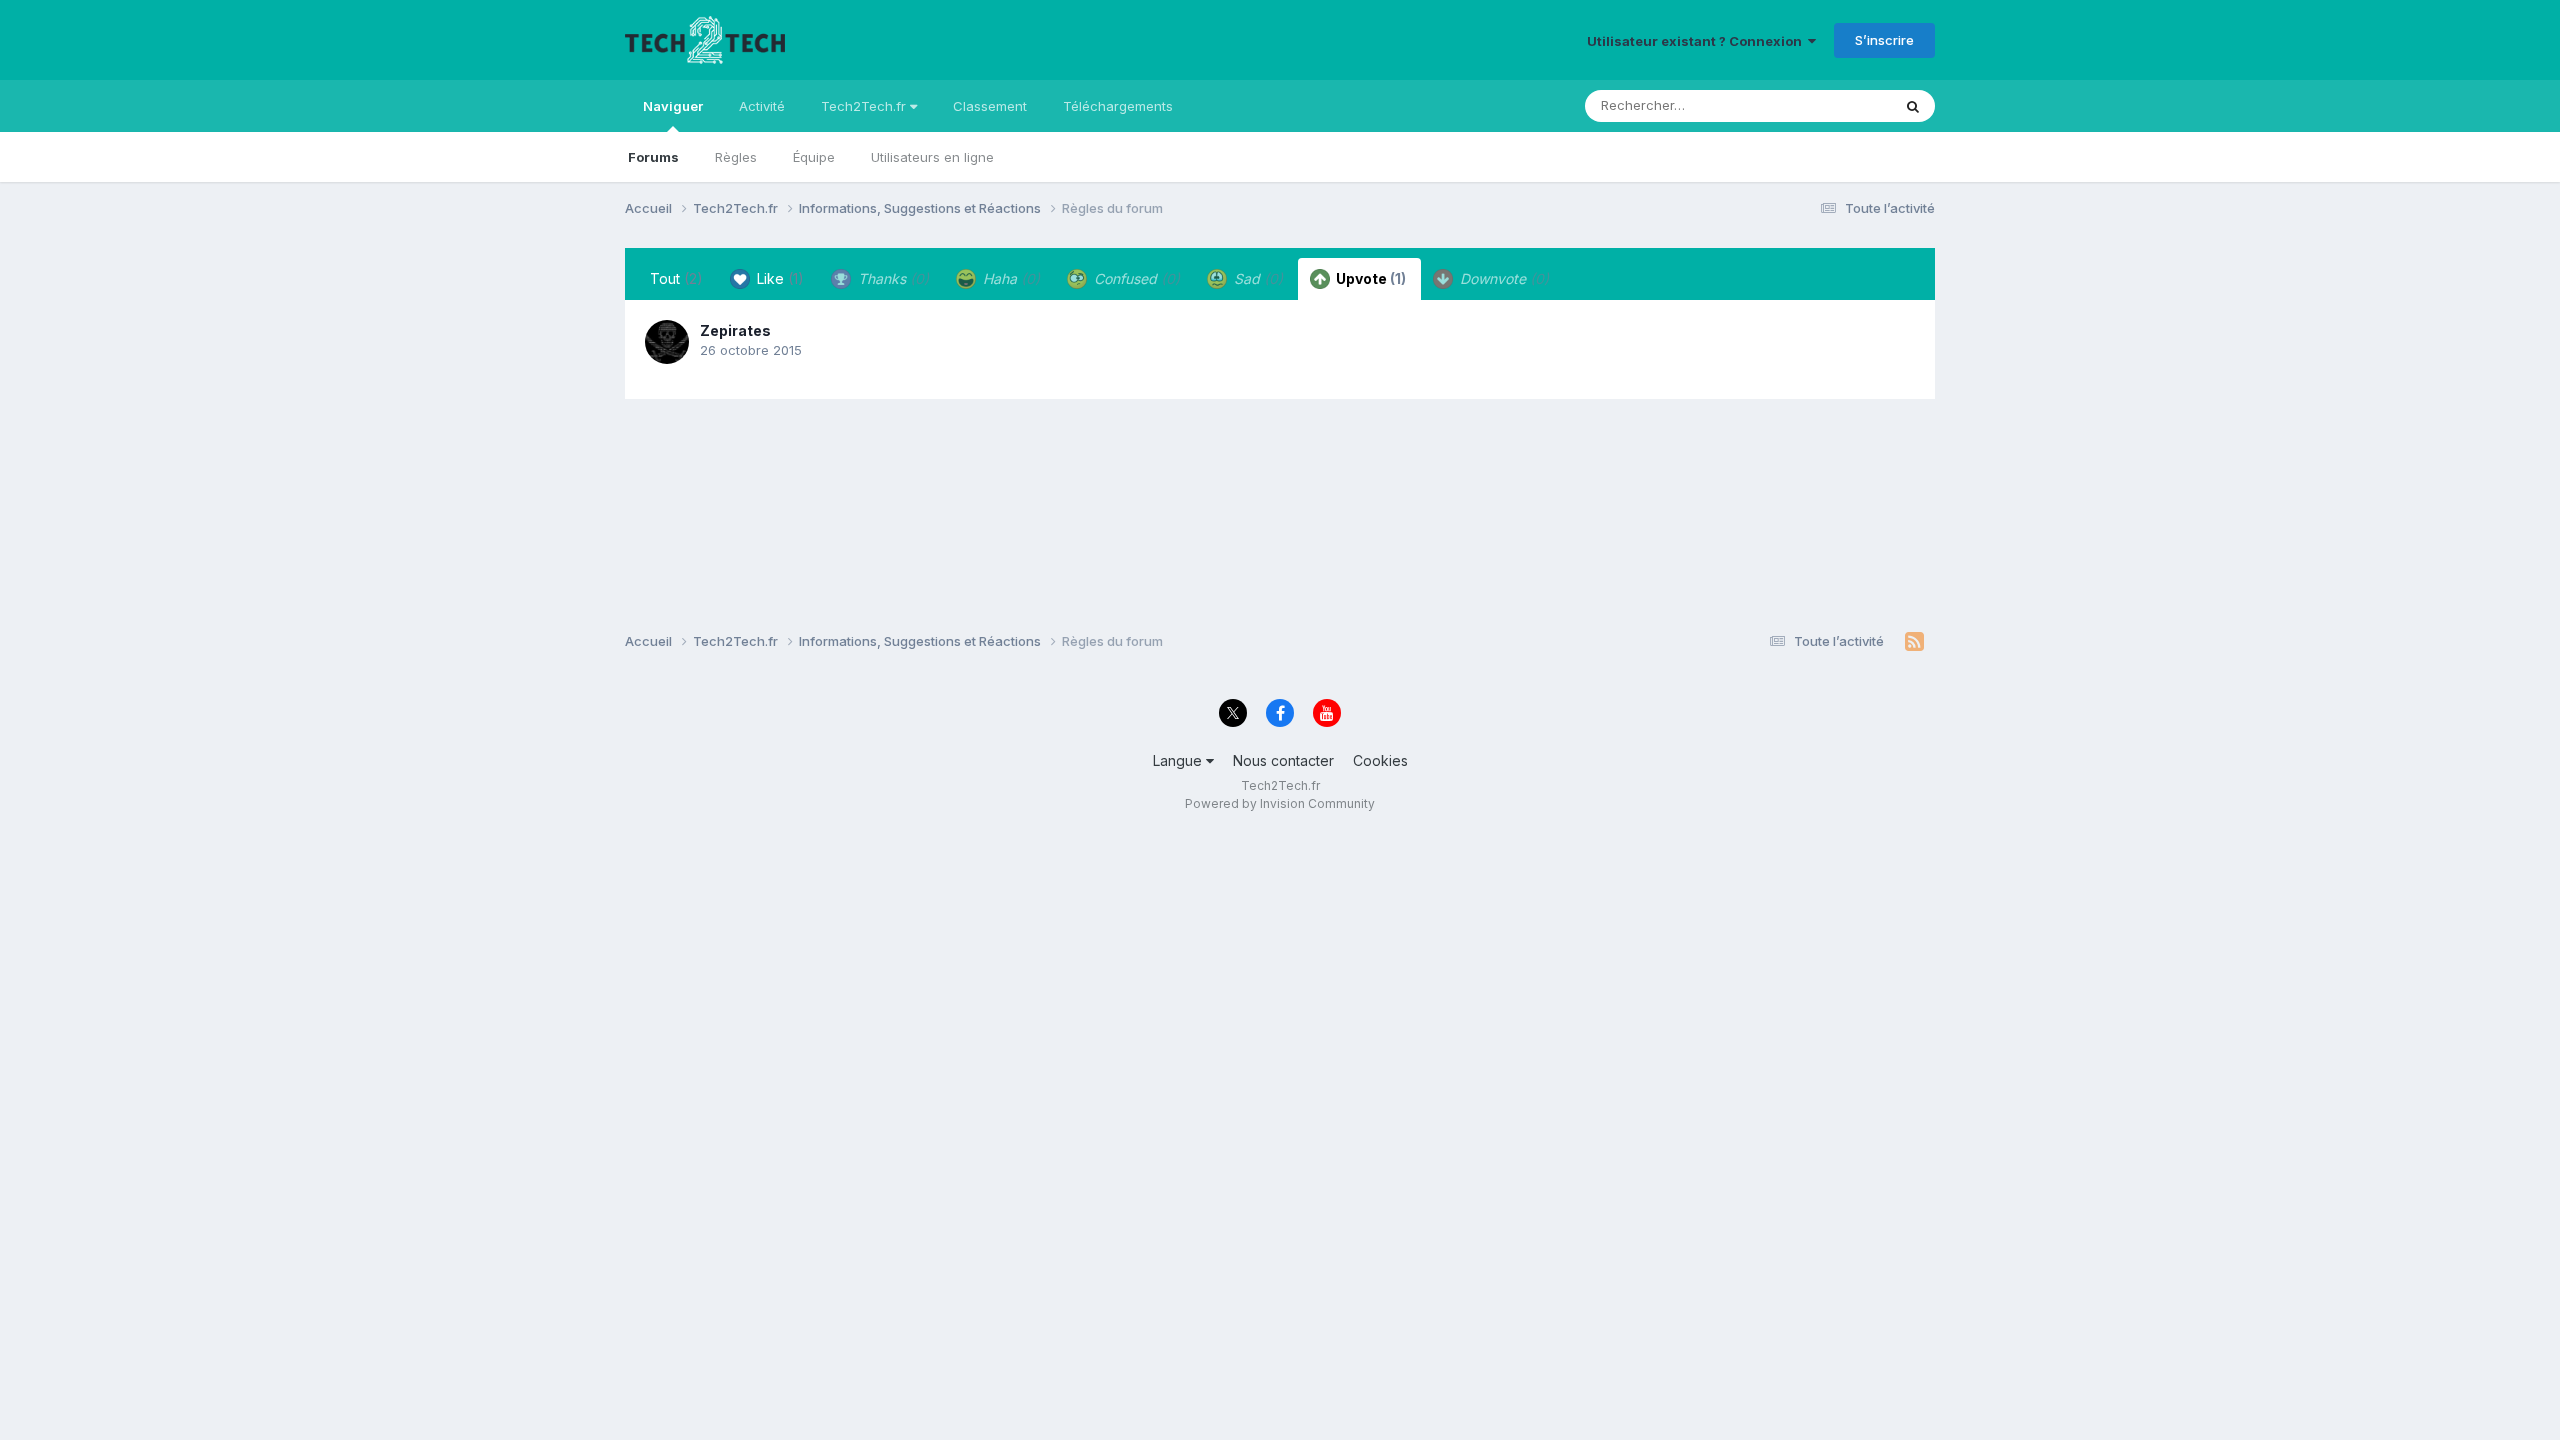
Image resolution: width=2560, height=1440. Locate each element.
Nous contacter (1283, 760)
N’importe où (1826, 105)
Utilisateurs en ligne (932, 157)
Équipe (814, 157)
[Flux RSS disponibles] (1914, 642)
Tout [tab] (676, 278)
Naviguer (673, 106)
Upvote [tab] (1369, 278)
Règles (736, 157)
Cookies (1380, 760)
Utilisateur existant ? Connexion (1697, 41)
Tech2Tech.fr (865, 106)
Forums (653, 157)
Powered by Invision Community (1280, 803)
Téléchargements (1118, 106)
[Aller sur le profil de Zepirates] (667, 342)
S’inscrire (1884, 40)
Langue (1179, 760)
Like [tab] (778, 278)
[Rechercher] (1913, 106)
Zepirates (735, 330)
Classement (990, 106)
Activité (762, 106)
